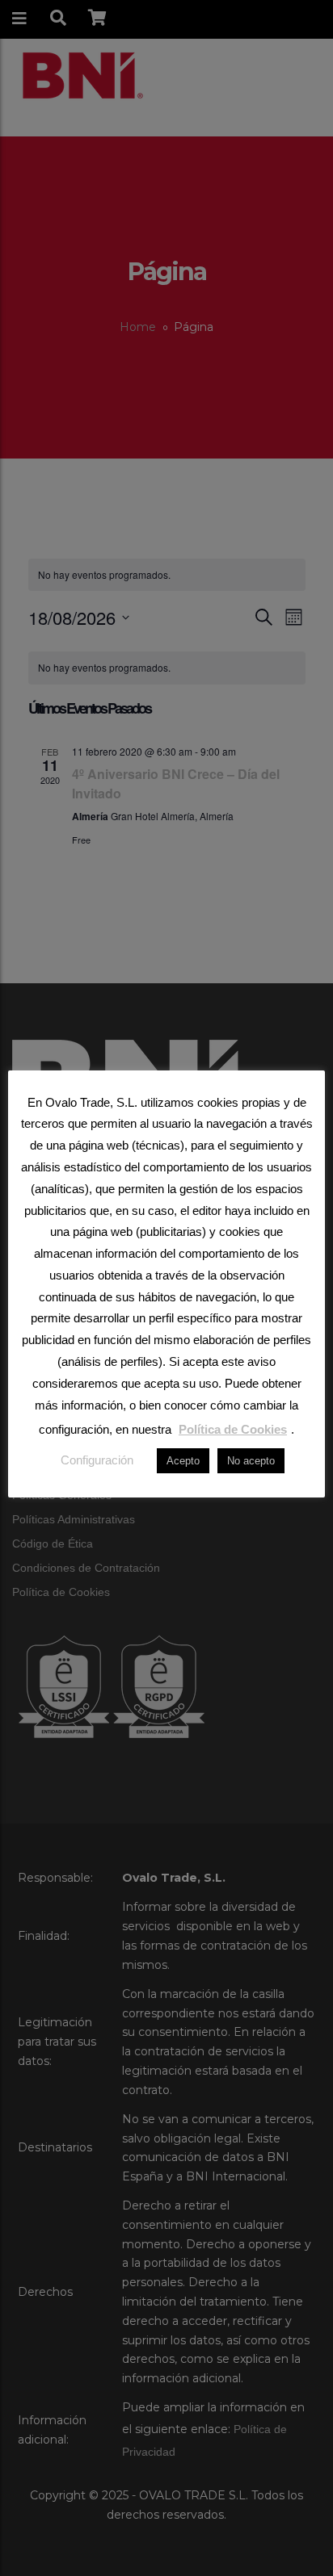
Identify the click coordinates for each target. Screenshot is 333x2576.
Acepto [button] (183, 1461)
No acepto (251, 1461)
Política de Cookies (233, 1429)
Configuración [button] (97, 1460)
